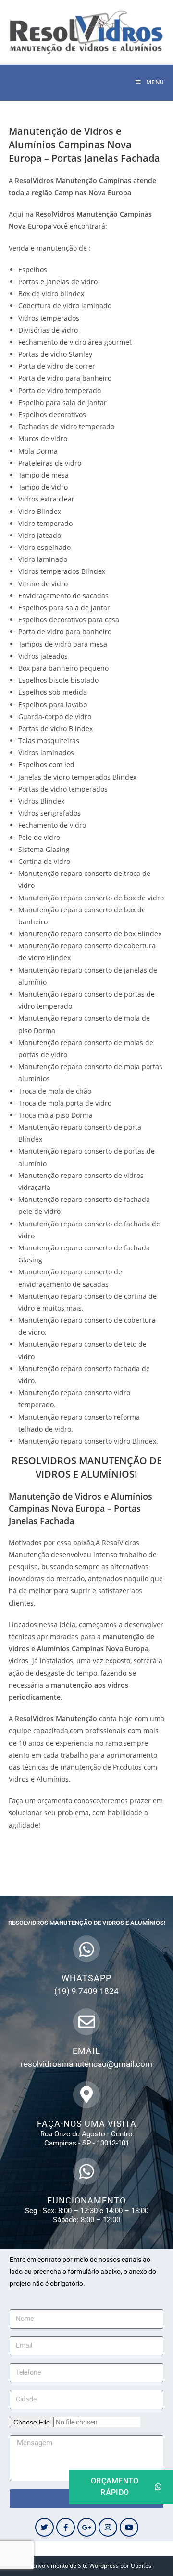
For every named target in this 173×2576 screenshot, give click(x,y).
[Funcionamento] (86, 2171)
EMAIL (86, 2051)
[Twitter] (44, 2527)
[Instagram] (108, 2527)
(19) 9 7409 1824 (86, 1991)
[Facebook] (66, 2527)
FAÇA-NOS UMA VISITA (87, 2124)
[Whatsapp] (86, 1949)
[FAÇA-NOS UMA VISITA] (86, 2095)
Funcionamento (86, 2200)
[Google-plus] (87, 2527)
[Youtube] (129, 2527)
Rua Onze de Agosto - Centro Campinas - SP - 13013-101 (86, 2139)
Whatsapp (86, 1978)
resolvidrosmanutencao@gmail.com (86, 2064)
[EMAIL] (86, 2022)
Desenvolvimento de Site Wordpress (70, 2566)
